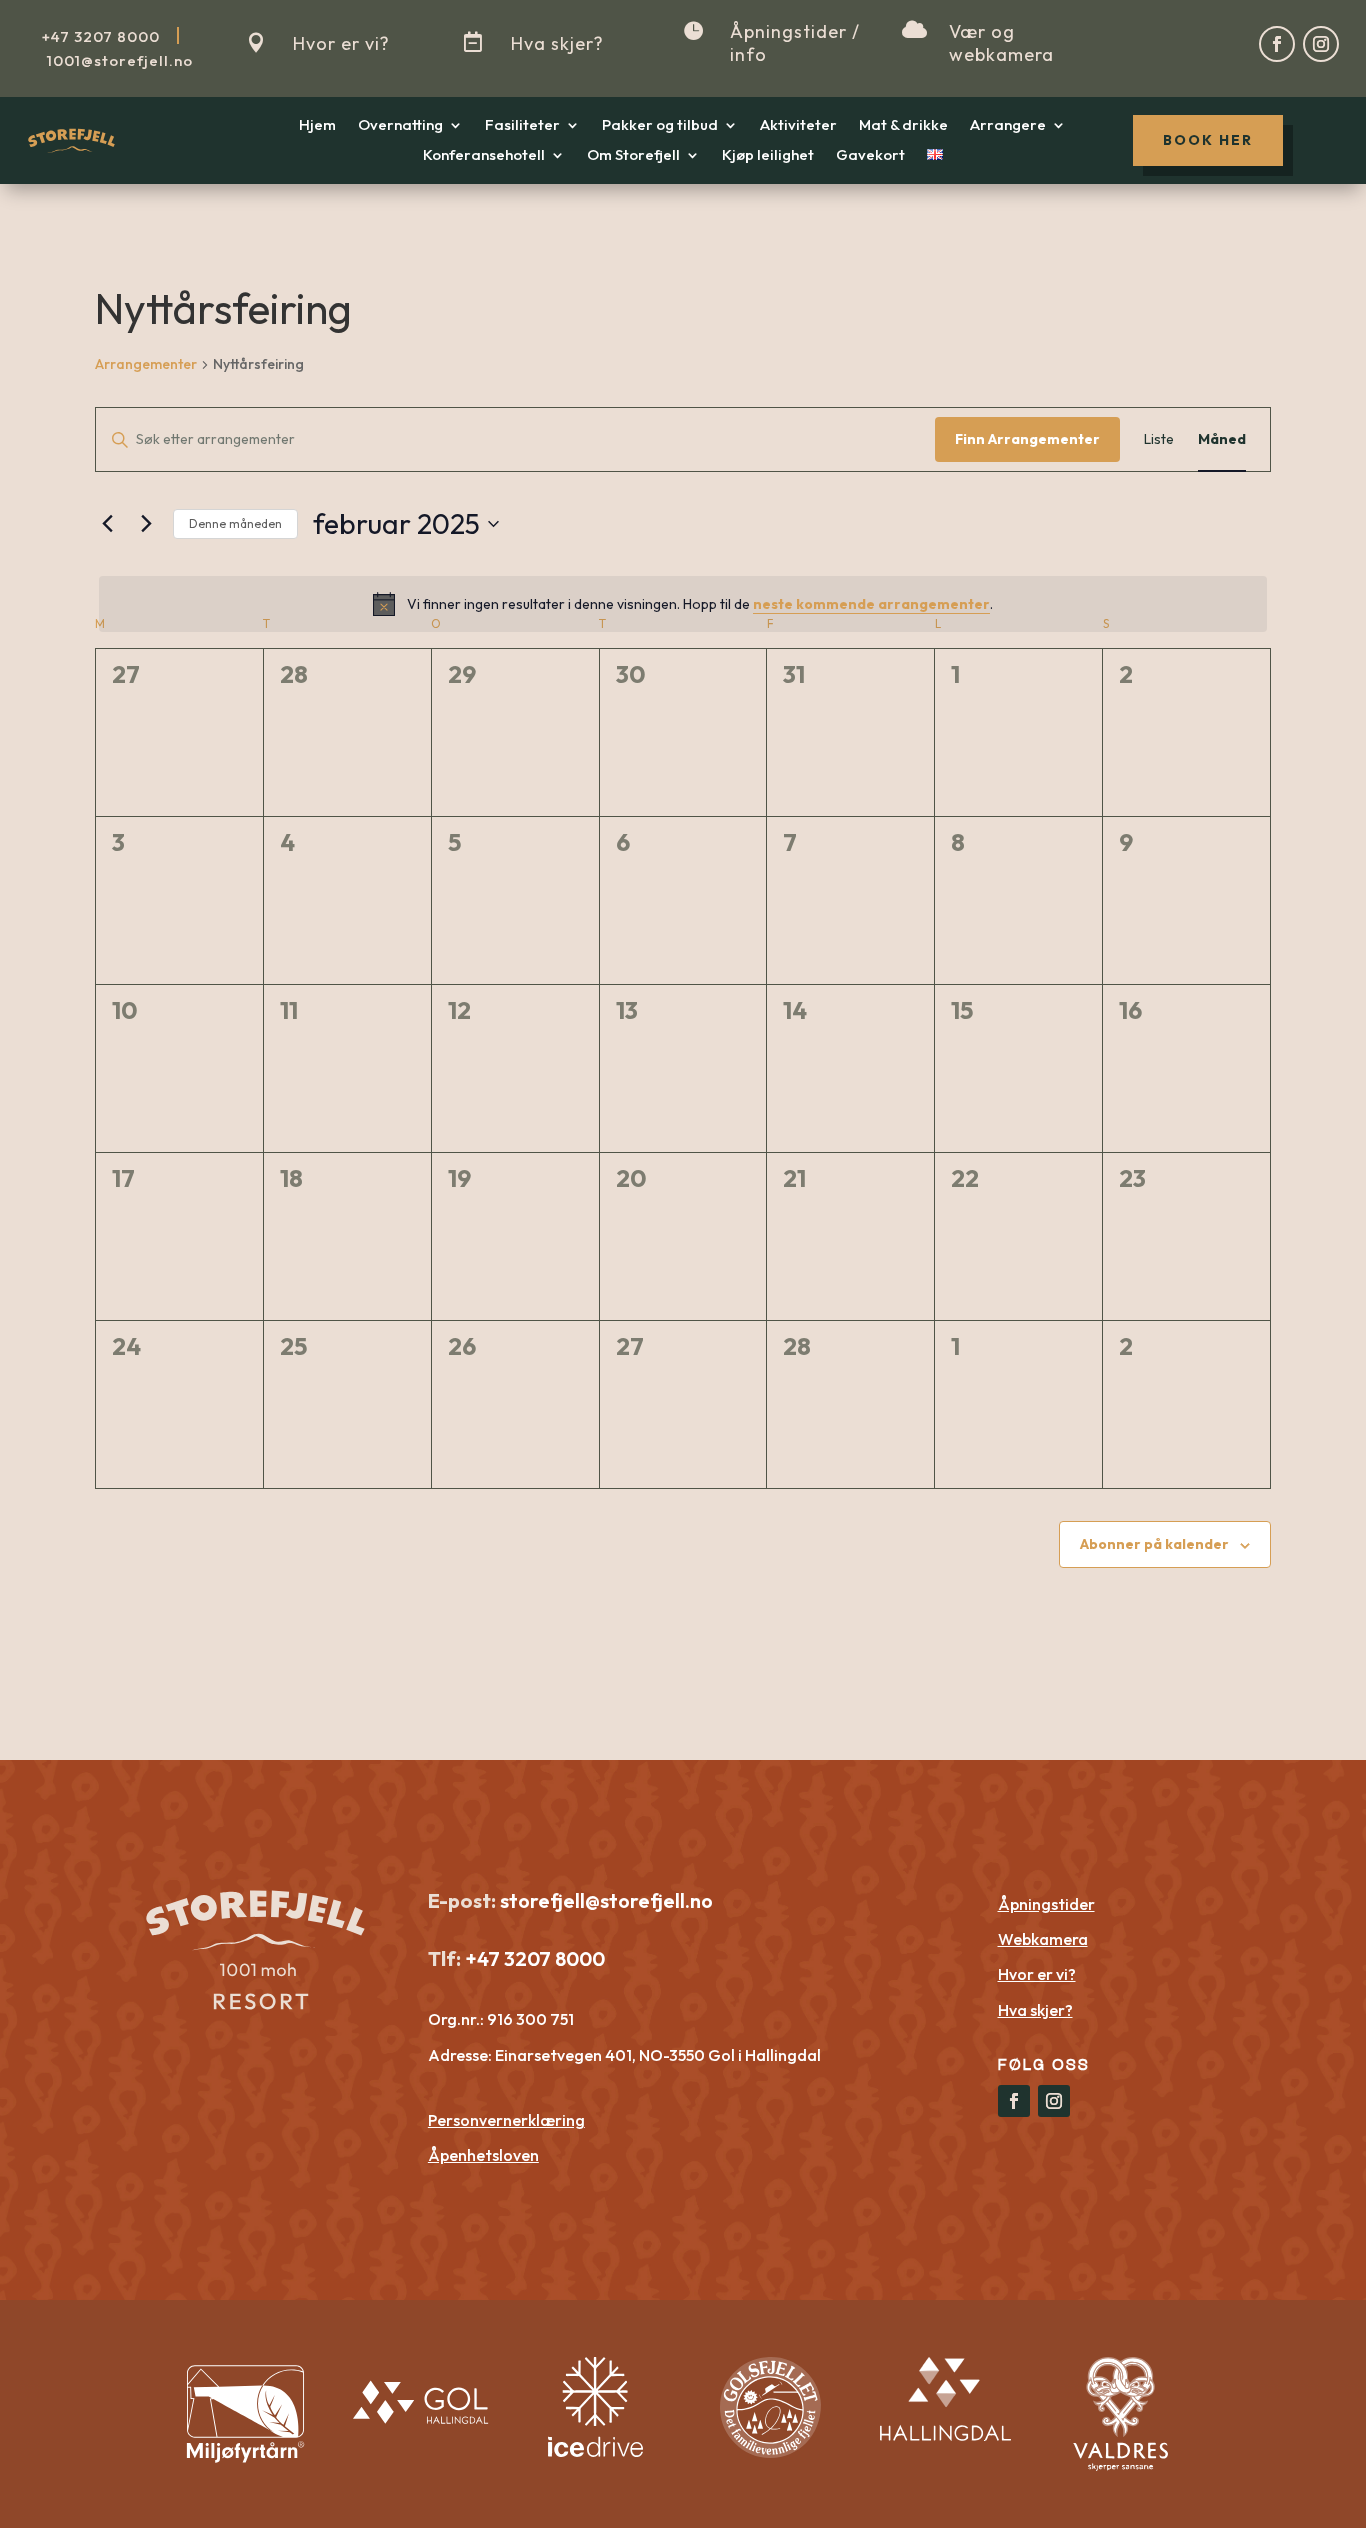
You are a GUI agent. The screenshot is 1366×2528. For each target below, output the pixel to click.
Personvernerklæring (506, 2120)
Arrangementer (146, 364)
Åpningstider (1046, 1904)
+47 (101, 36)
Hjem (317, 126)
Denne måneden (235, 523)
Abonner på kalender (1154, 1544)
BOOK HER (1208, 140)
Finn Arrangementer (1027, 439)
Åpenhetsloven (483, 2155)
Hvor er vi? (341, 43)
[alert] (683, 604)
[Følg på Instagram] (1321, 44)
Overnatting (400, 126)
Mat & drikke (903, 126)
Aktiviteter (798, 126)
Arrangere (1008, 126)
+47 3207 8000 (533, 1958)
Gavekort (870, 156)
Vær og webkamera (1001, 43)
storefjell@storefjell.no (606, 1900)
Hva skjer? (557, 43)
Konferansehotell (484, 156)
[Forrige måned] (107, 524)
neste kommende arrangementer (871, 604)
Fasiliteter (522, 126)
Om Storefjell (633, 156)
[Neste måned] (146, 524)
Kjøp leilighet (768, 156)
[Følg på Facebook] (1277, 44)
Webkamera (1043, 1939)
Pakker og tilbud (660, 126)
